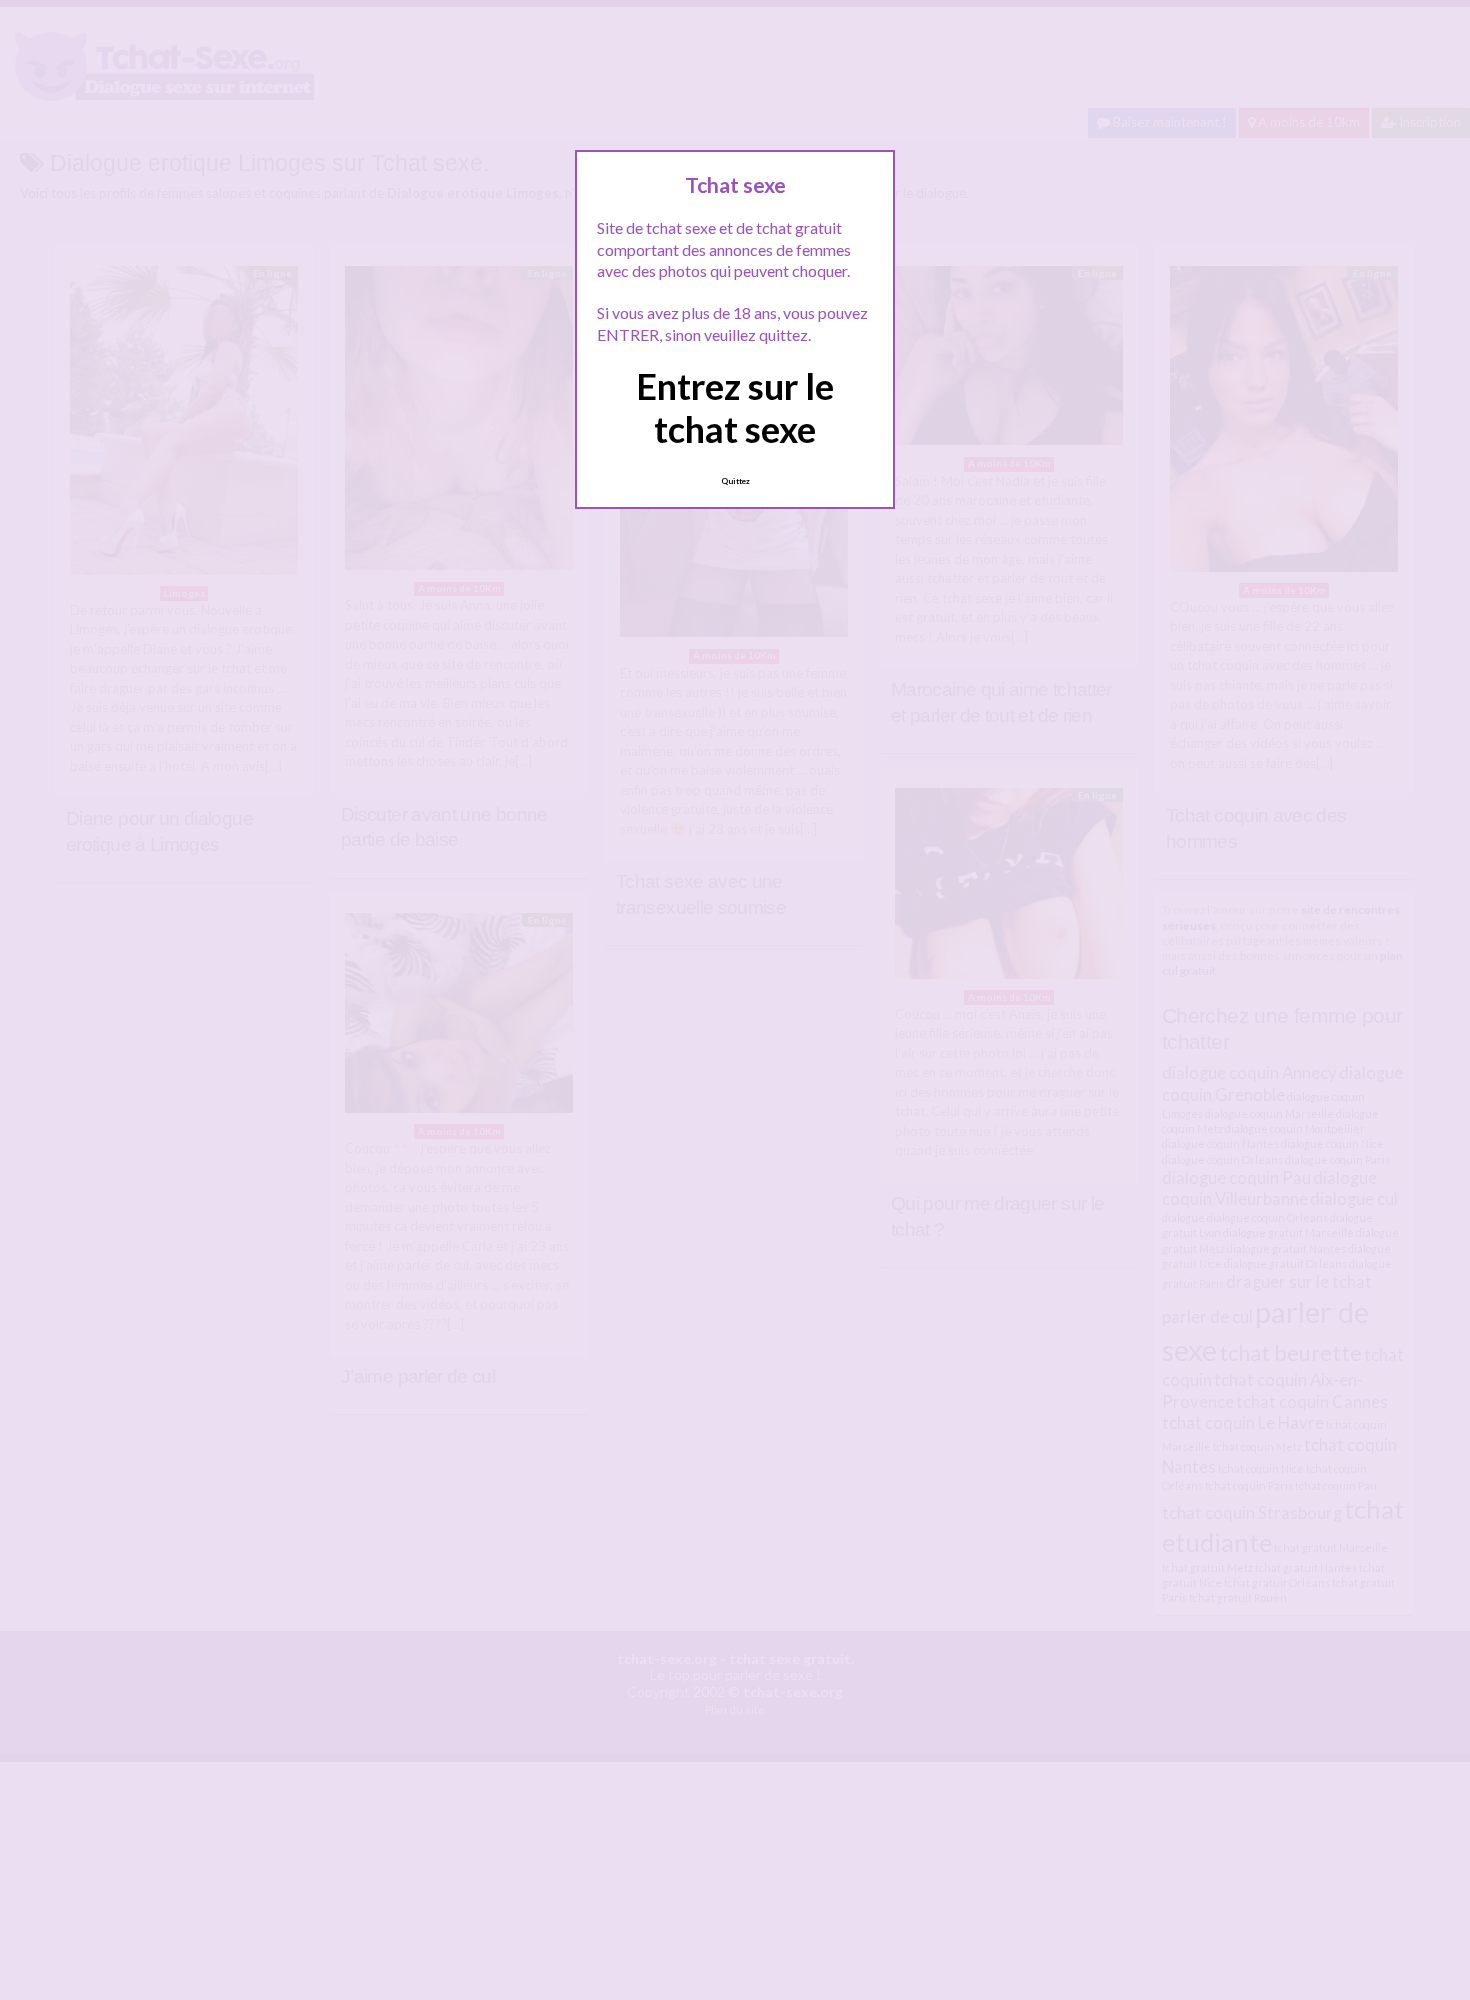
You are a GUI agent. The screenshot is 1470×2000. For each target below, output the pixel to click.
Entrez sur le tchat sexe (735, 407)
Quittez (735, 481)
